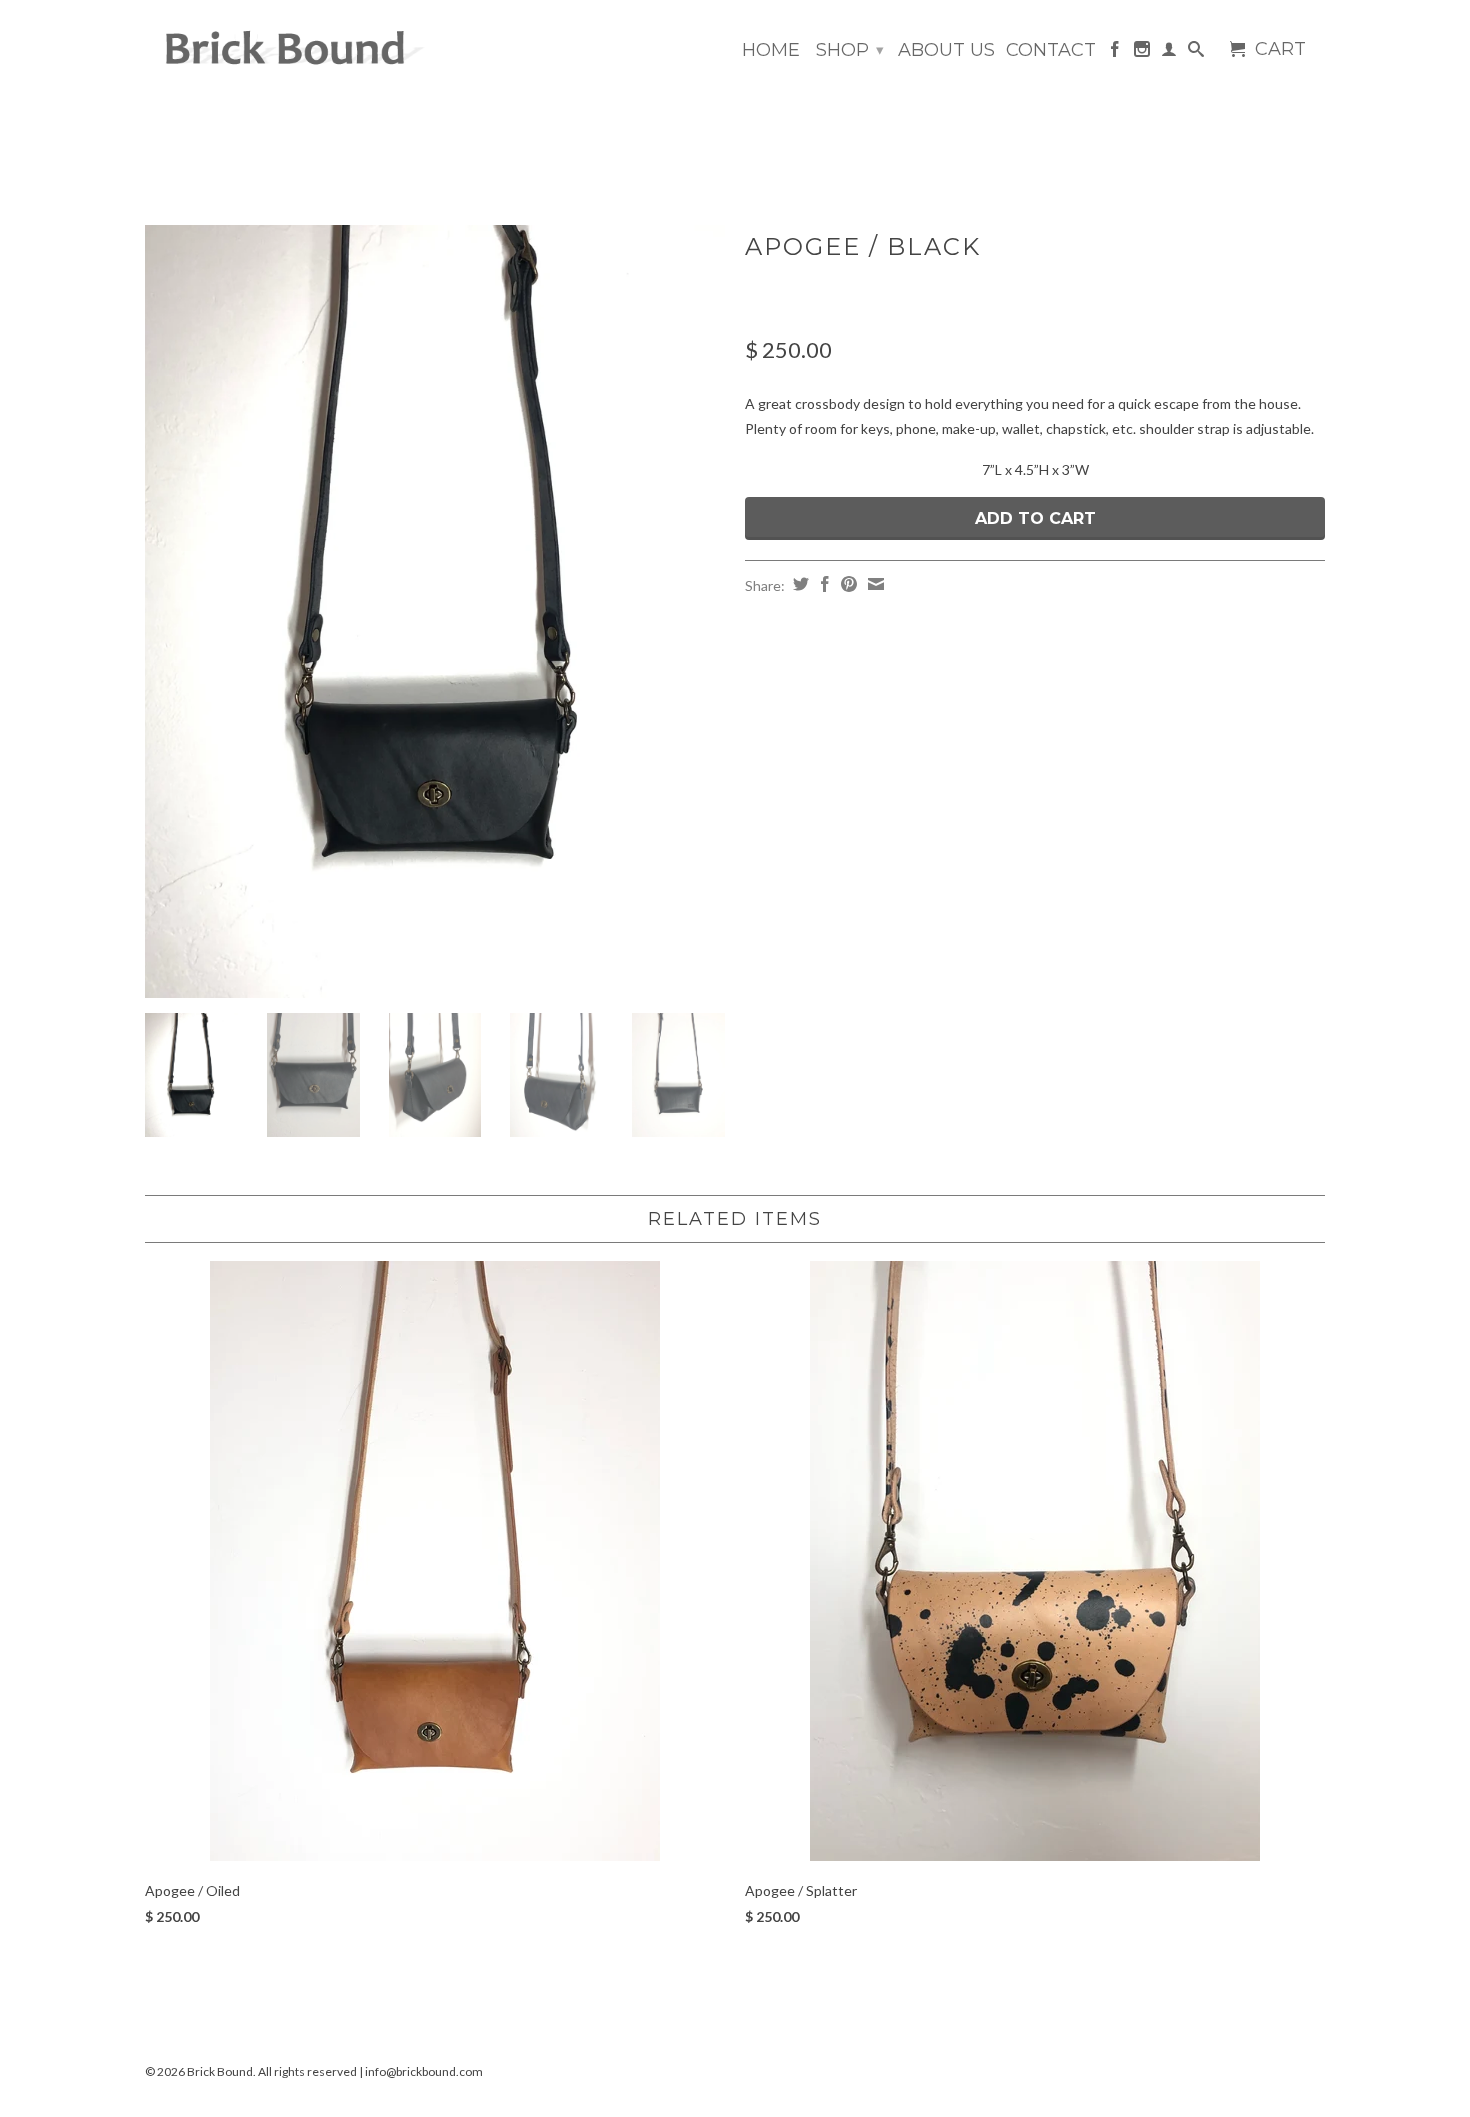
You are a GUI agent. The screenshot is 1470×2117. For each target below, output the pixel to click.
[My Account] (1169, 53)
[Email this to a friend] (873, 584)
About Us (946, 51)
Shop (850, 50)
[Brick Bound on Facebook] (1115, 53)
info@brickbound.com (424, 2071)
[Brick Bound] (285, 50)
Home (771, 51)
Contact (1051, 51)
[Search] (1196, 53)
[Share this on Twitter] (798, 584)
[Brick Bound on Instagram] (1142, 53)
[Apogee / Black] (435, 611)
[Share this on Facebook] (822, 584)
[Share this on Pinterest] (846, 584)
